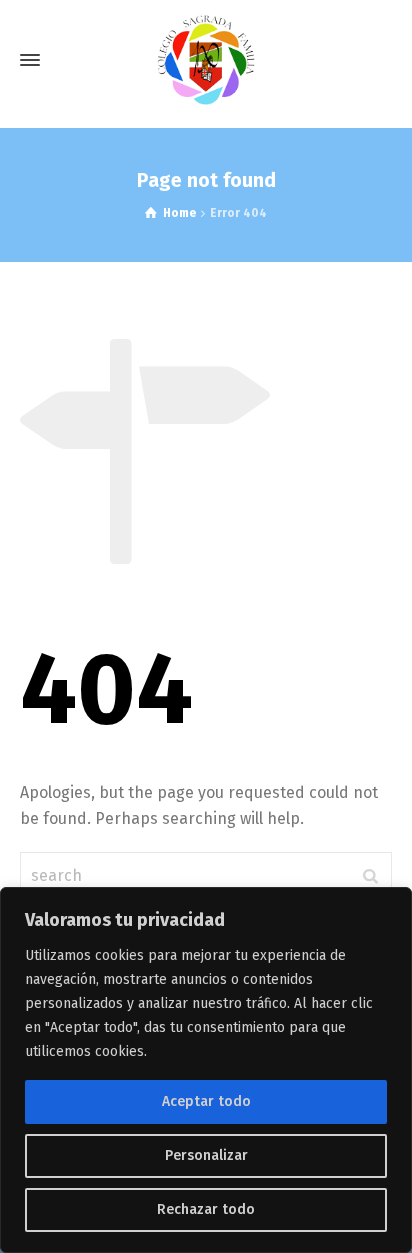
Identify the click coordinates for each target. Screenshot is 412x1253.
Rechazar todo (206, 1209)
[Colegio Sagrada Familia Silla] (206, 60)
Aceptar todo (206, 1101)
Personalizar (206, 1155)
